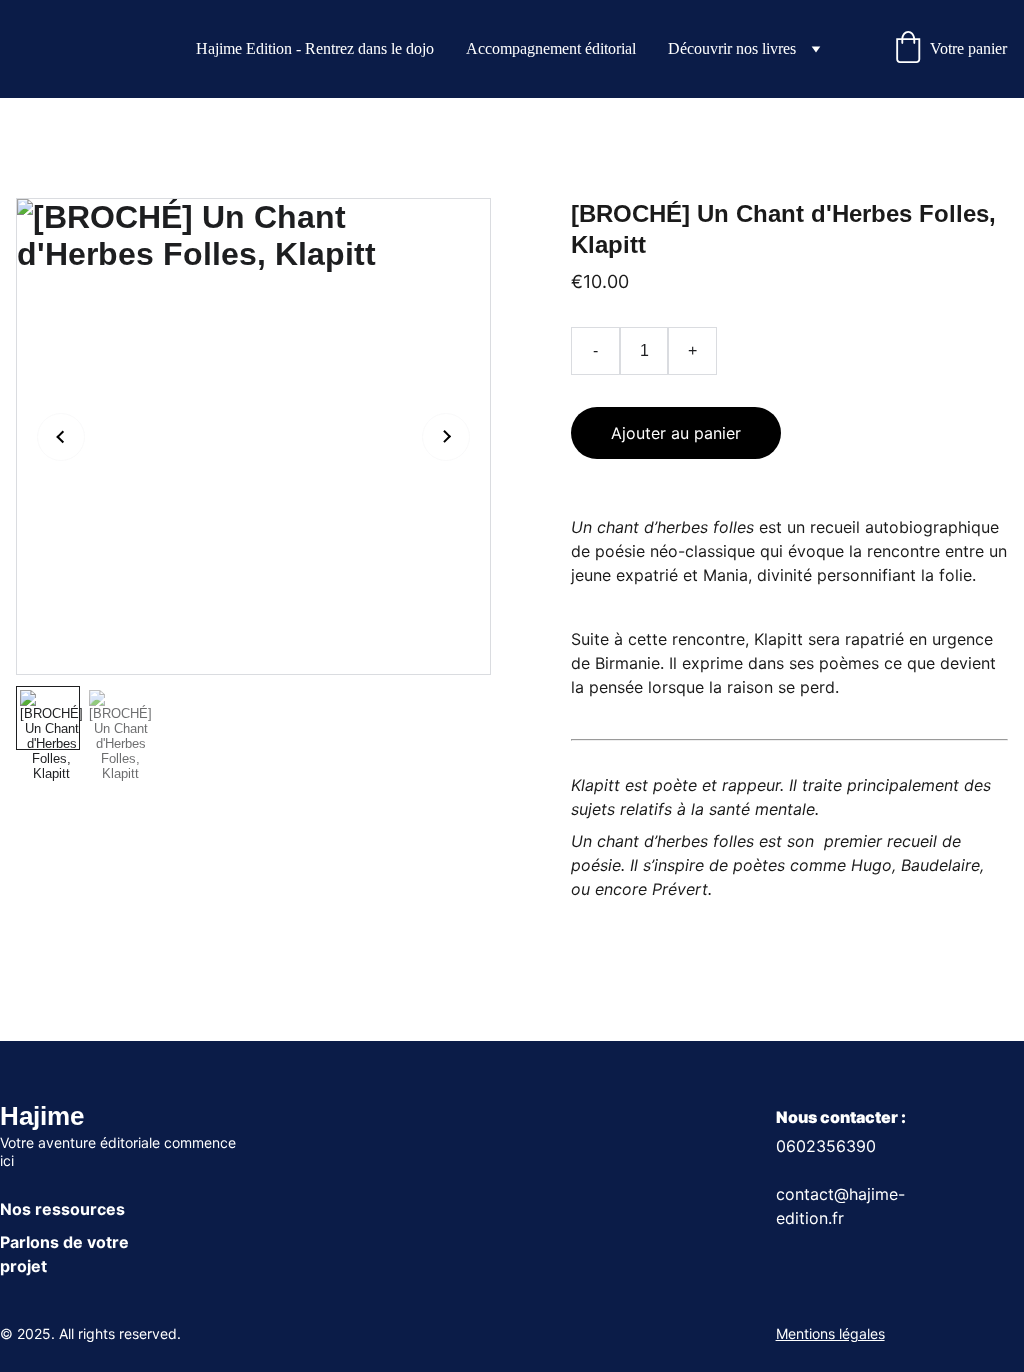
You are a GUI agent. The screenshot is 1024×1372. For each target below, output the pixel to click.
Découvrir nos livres (732, 48)
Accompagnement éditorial (551, 48)
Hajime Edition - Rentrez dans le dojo (315, 48)
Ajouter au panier (676, 433)
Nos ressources (62, 1209)
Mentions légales (830, 1333)
